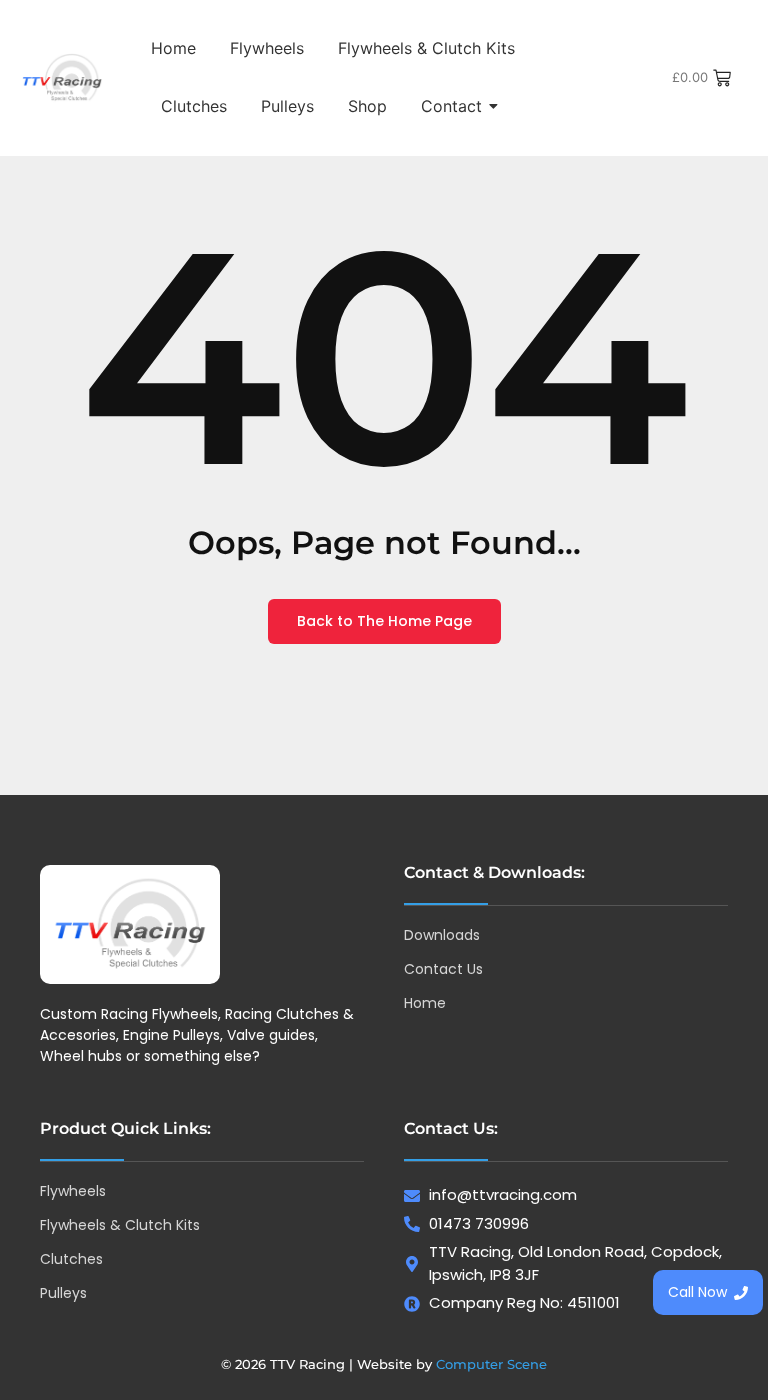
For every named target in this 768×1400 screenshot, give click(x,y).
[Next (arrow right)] (733, 700)
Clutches (194, 106)
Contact (451, 106)
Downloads (442, 935)
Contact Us (443, 969)
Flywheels (267, 48)
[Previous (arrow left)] (35, 700)
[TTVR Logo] (130, 924)
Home (173, 48)
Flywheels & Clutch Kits (426, 48)
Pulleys (287, 106)
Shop (367, 106)
